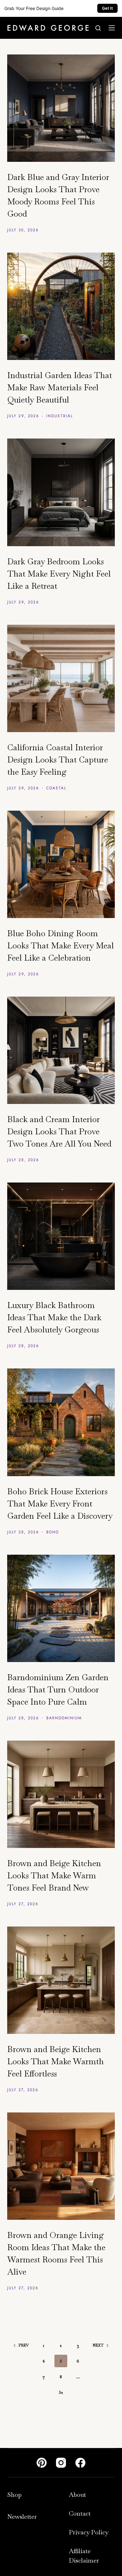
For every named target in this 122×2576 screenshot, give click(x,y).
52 (61, 2392)
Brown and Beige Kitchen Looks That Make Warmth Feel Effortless (56, 2061)
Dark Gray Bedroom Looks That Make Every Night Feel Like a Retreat (59, 574)
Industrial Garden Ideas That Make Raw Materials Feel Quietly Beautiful (60, 387)
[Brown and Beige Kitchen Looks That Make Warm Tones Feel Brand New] (61, 1794)
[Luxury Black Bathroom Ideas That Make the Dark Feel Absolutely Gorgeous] (61, 1236)
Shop (14, 2495)
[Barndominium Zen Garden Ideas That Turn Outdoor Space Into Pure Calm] (61, 1608)
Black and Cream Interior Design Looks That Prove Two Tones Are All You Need (59, 1131)
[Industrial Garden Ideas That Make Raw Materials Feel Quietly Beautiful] (61, 306)
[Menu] (112, 28)
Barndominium (64, 1718)
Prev (24, 2345)
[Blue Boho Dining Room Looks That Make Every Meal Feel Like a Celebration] (61, 864)
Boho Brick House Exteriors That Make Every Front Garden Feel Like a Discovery (60, 1504)
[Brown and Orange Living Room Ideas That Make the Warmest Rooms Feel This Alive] (61, 2166)
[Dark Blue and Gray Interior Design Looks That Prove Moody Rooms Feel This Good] (61, 108)
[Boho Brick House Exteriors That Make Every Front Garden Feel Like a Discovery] (61, 1422)
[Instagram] (61, 2463)
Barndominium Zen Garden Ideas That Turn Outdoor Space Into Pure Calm (58, 1690)
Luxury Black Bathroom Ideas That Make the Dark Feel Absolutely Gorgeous (54, 1317)
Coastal (56, 788)
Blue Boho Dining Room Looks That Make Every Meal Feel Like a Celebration (61, 946)
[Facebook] (80, 2463)
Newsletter (22, 2517)
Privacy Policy (89, 2532)
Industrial (60, 416)
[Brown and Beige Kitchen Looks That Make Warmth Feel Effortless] (61, 1980)
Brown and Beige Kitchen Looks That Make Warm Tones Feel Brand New (54, 1876)
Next (98, 2345)
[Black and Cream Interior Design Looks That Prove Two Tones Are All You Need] (61, 1050)
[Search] (98, 28)
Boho (53, 1532)
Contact (80, 2513)
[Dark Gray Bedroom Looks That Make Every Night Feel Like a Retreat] (61, 492)
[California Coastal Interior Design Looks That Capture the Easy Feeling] (61, 678)
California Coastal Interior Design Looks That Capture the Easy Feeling (58, 760)
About (77, 2495)
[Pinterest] (42, 2463)
